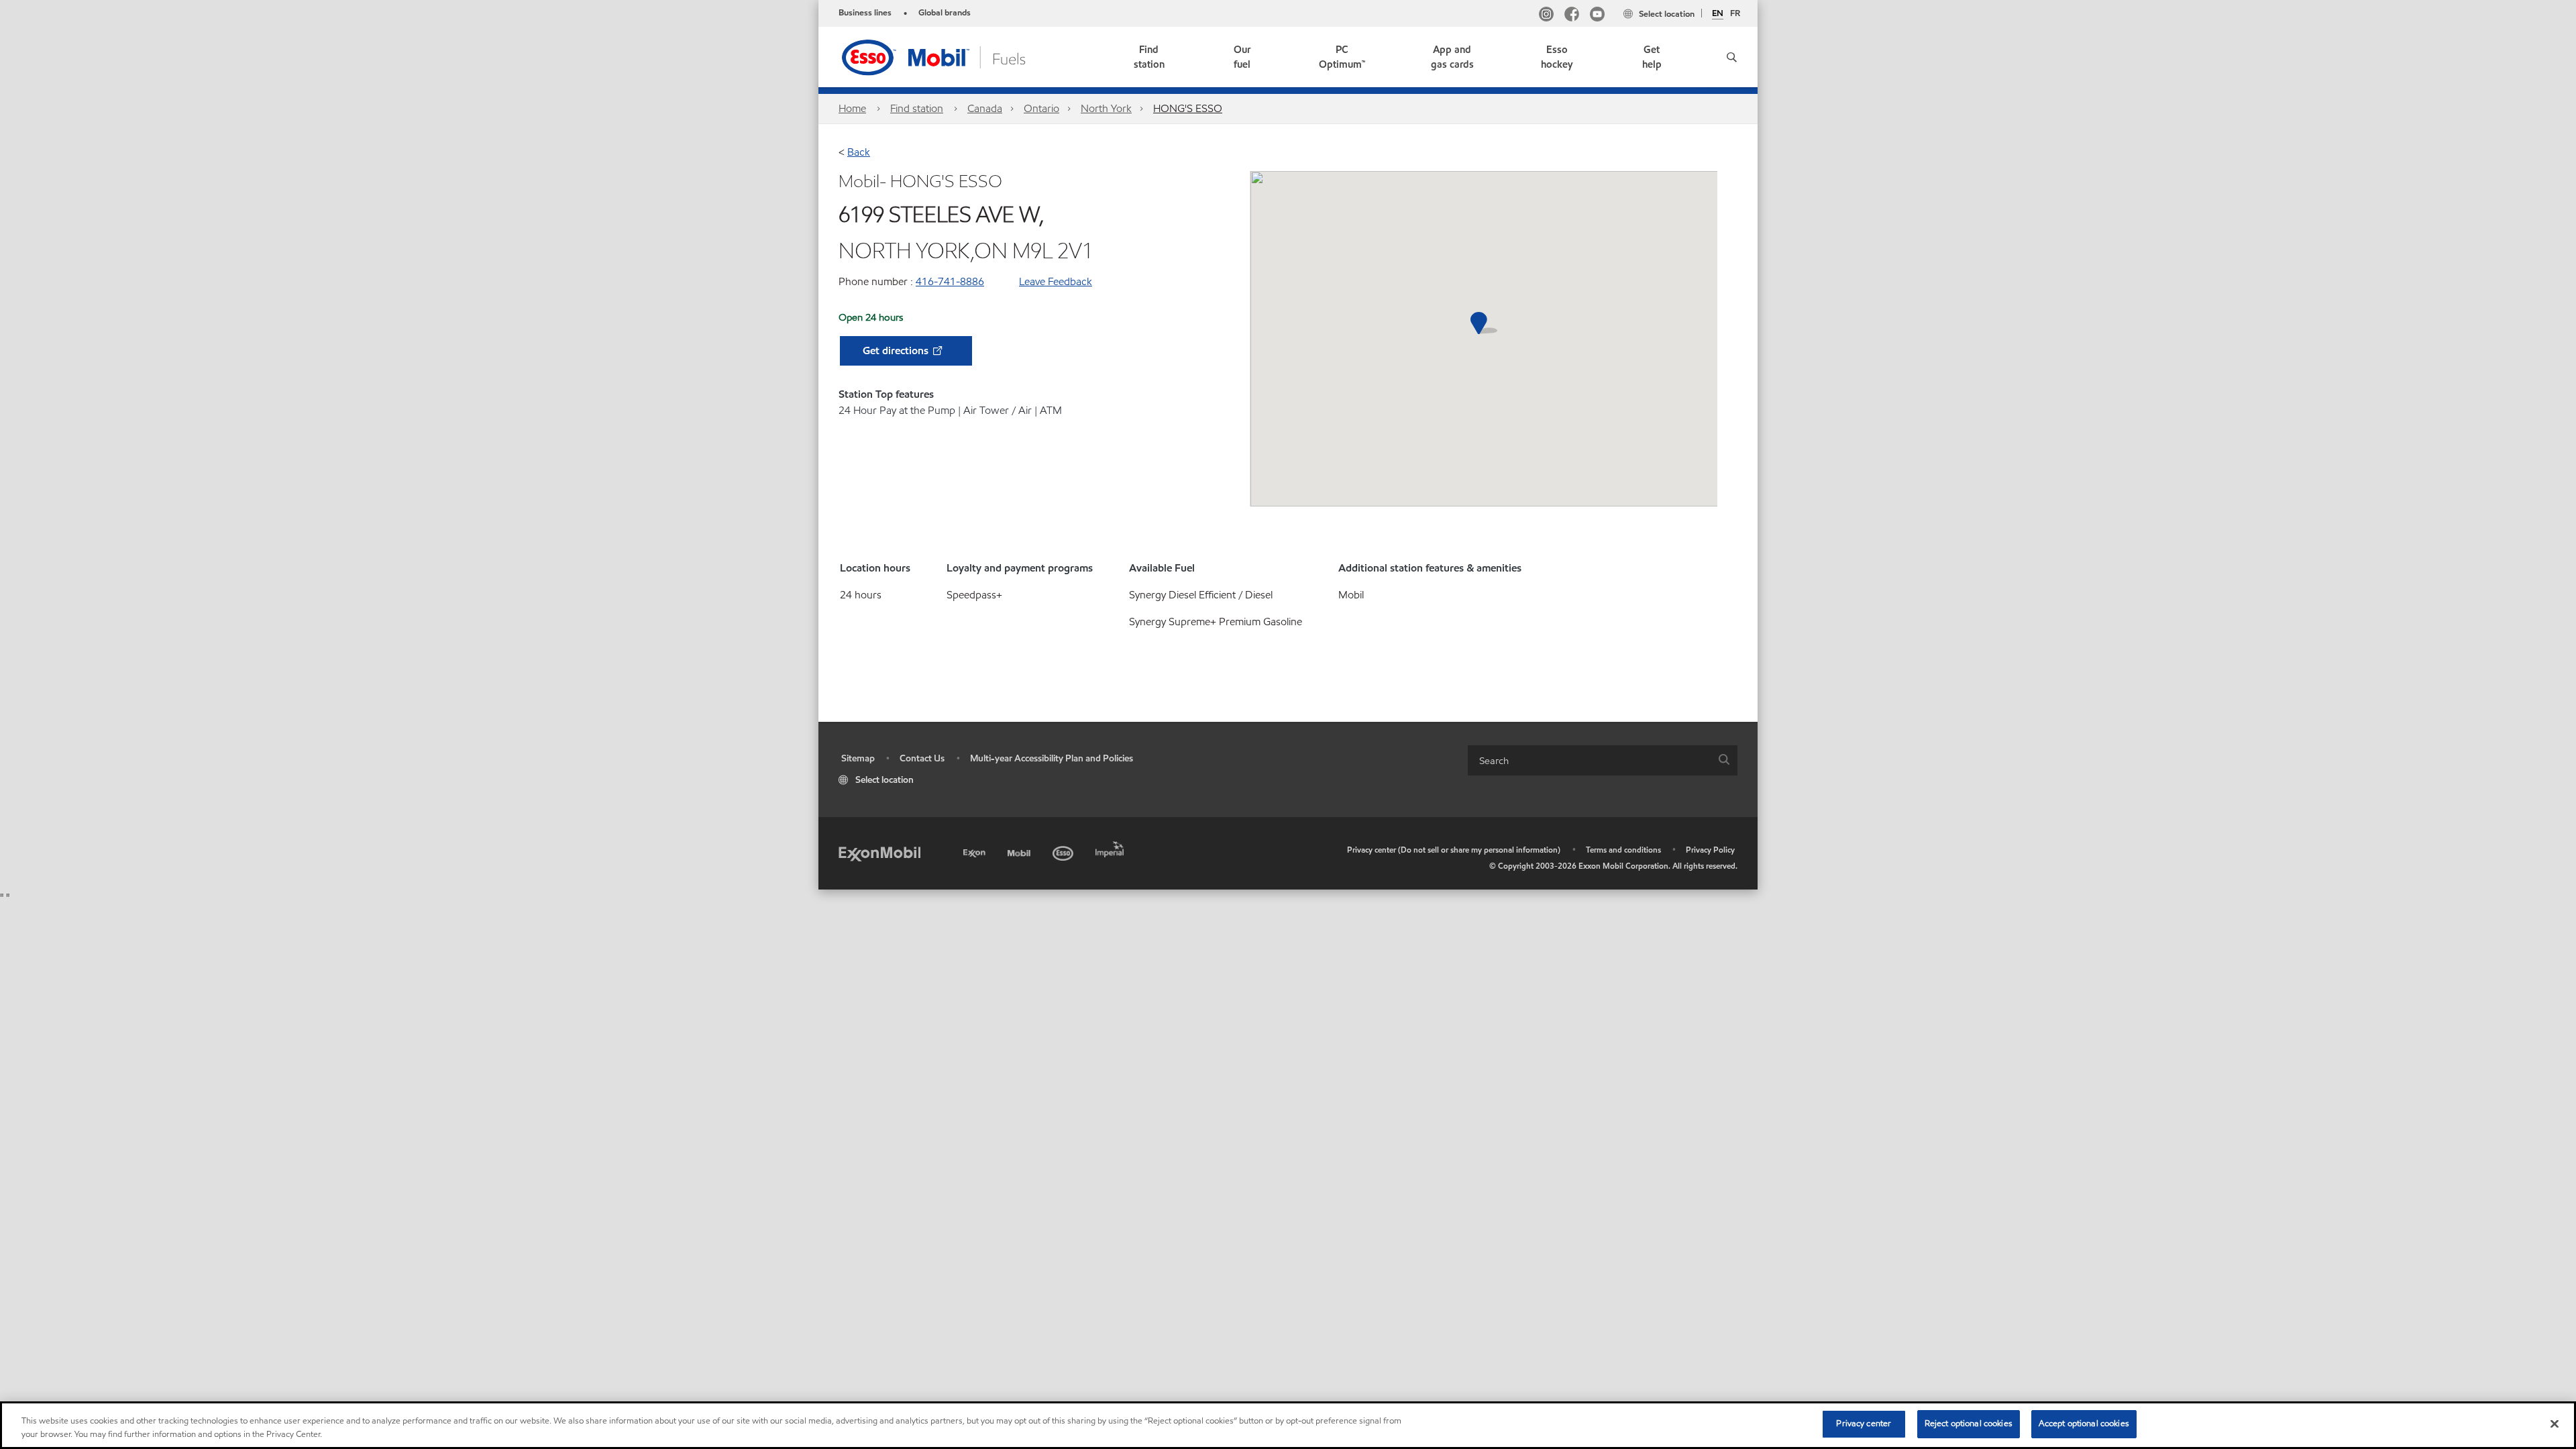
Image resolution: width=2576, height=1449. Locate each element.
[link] (1149, 57)
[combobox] (1603, 760)
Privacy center (1864, 1424)
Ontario (1041, 108)
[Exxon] (976, 851)
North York (1106, 108)
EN (1718, 14)
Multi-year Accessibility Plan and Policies (1052, 758)
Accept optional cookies (2084, 1424)
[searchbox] (1589, 760)
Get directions (897, 351)
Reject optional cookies (1969, 1424)
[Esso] (1064, 851)
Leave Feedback (1056, 281)
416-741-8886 (950, 281)
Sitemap (858, 758)
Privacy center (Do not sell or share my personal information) (1454, 850)
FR (1735, 13)
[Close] (2555, 1424)
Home (852, 108)
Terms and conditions (1623, 850)
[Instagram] (1546, 16)
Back (859, 152)
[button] (1727, 57)
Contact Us (922, 758)
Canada (985, 108)
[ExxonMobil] (879, 853)
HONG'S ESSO (1188, 108)
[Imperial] (1111, 847)
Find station (917, 108)
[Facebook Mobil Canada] (1572, 16)
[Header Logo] (955, 56)
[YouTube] (1597, 16)
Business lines (865, 13)
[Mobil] (1020, 851)
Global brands (945, 13)
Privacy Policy (1710, 850)
